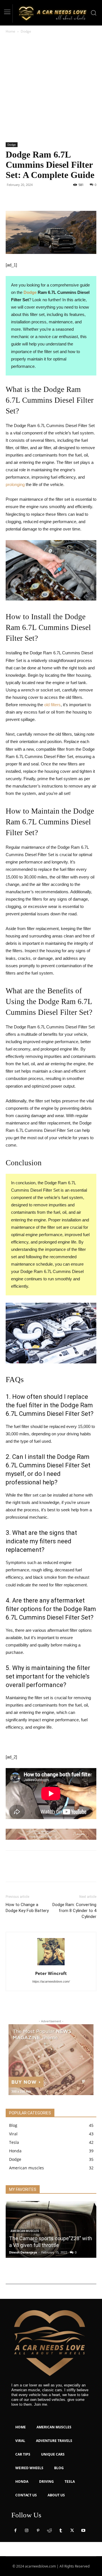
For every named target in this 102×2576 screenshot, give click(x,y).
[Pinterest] (37, 198)
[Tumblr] (61, 2531)
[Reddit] (49, 2531)
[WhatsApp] (50, 198)
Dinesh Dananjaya (23, 2252)
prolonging (15, 484)
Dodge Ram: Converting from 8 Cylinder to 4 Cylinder (74, 1911)
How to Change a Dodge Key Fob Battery (27, 1908)
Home (10, 31)
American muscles (25, 2231)
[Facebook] (11, 198)
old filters (52, 705)
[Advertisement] (51, 88)
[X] (24, 198)
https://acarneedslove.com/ (51, 1981)
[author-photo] (51, 1965)
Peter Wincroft (51, 1973)
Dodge (26, 31)
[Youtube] (83, 2531)
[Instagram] (27, 2531)
